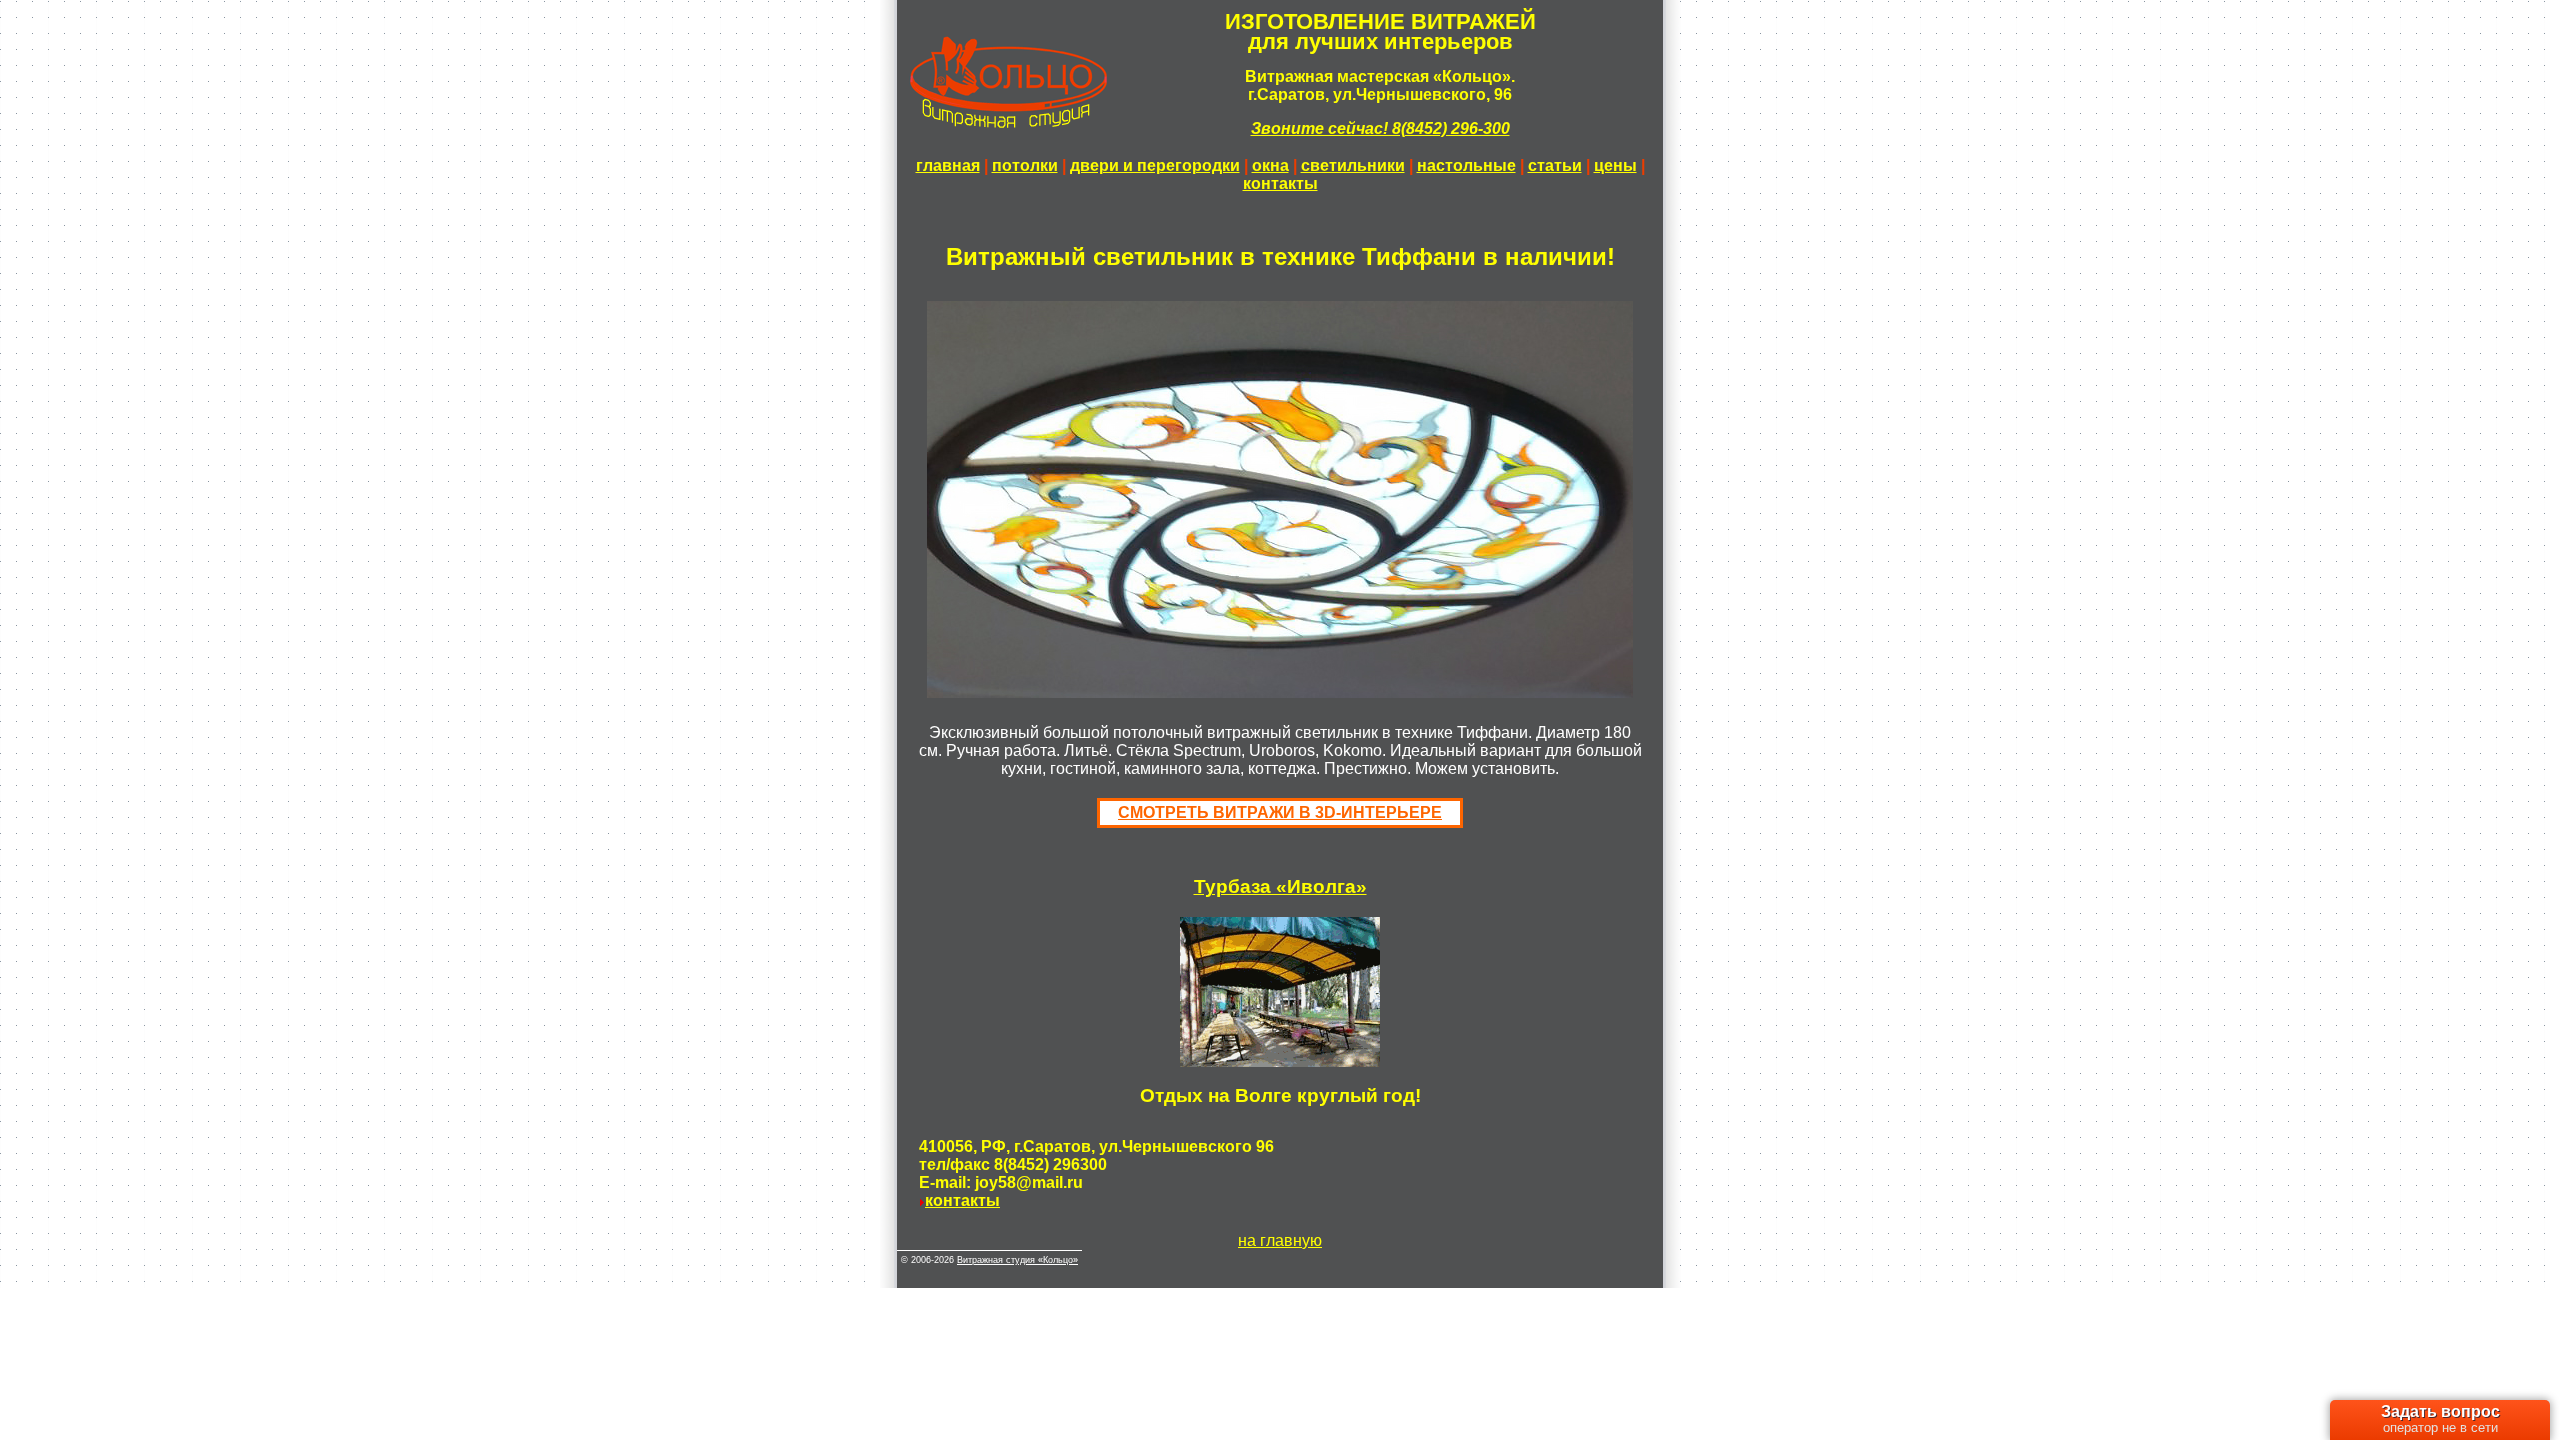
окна (1270, 165)
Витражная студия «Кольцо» (1017, 1260)
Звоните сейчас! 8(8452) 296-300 (1380, 128)
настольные (1466, 165)
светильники (1353, 165)
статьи (1555, 165)
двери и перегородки (1155, 165)
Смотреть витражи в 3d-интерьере (1280, 812)
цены (1615, 165)
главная (948, 165)
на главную (1280, 1240)
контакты (1280, 183)
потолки (1025, 165)
